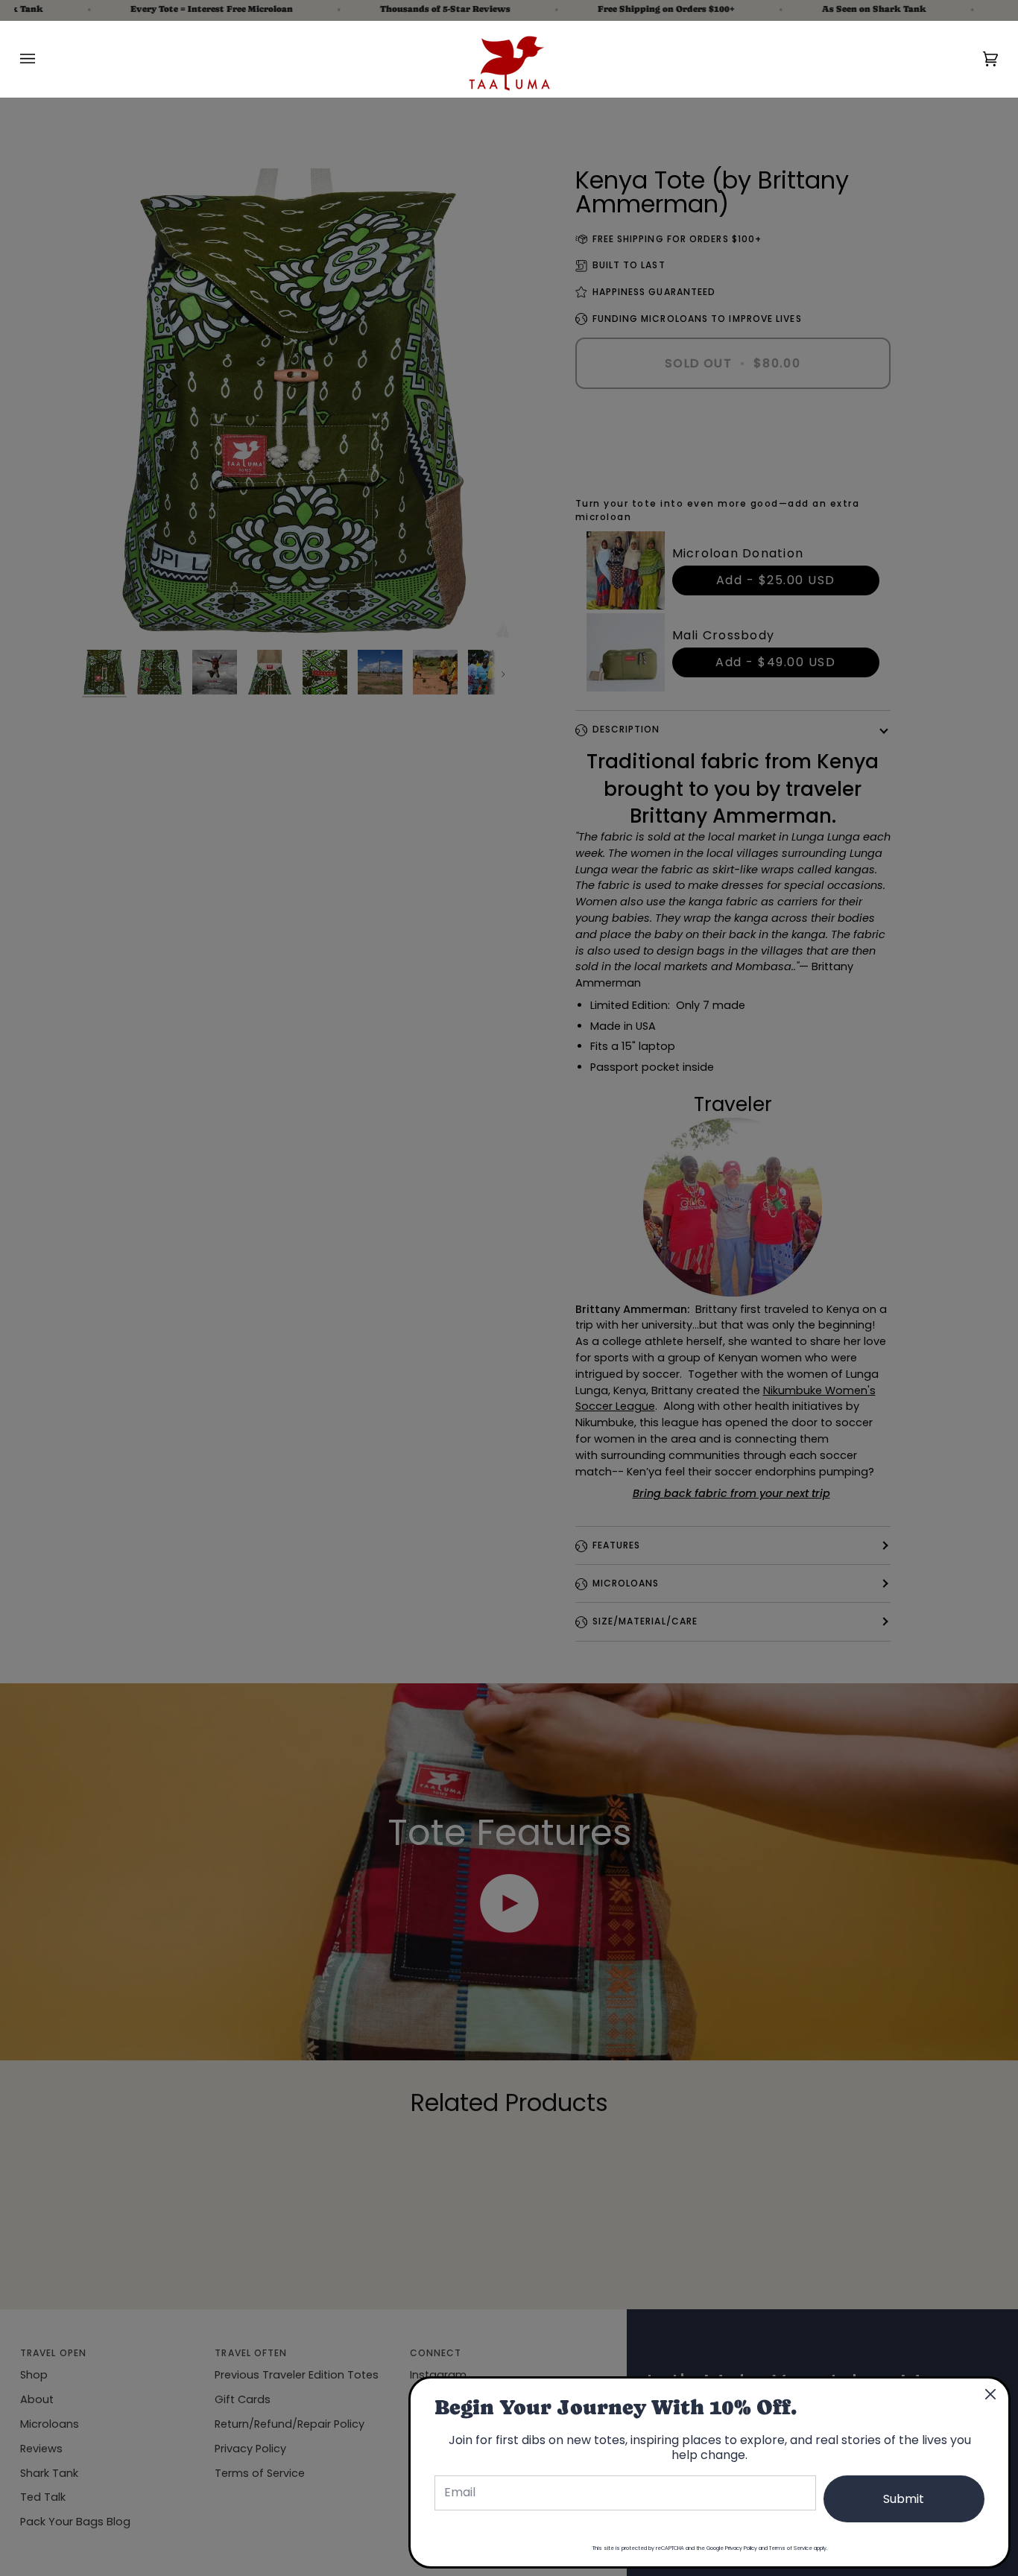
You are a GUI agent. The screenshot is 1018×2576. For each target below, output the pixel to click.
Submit (904, 2499)
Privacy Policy (741, 2548)
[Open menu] (42, 59)
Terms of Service (791, 2548)
